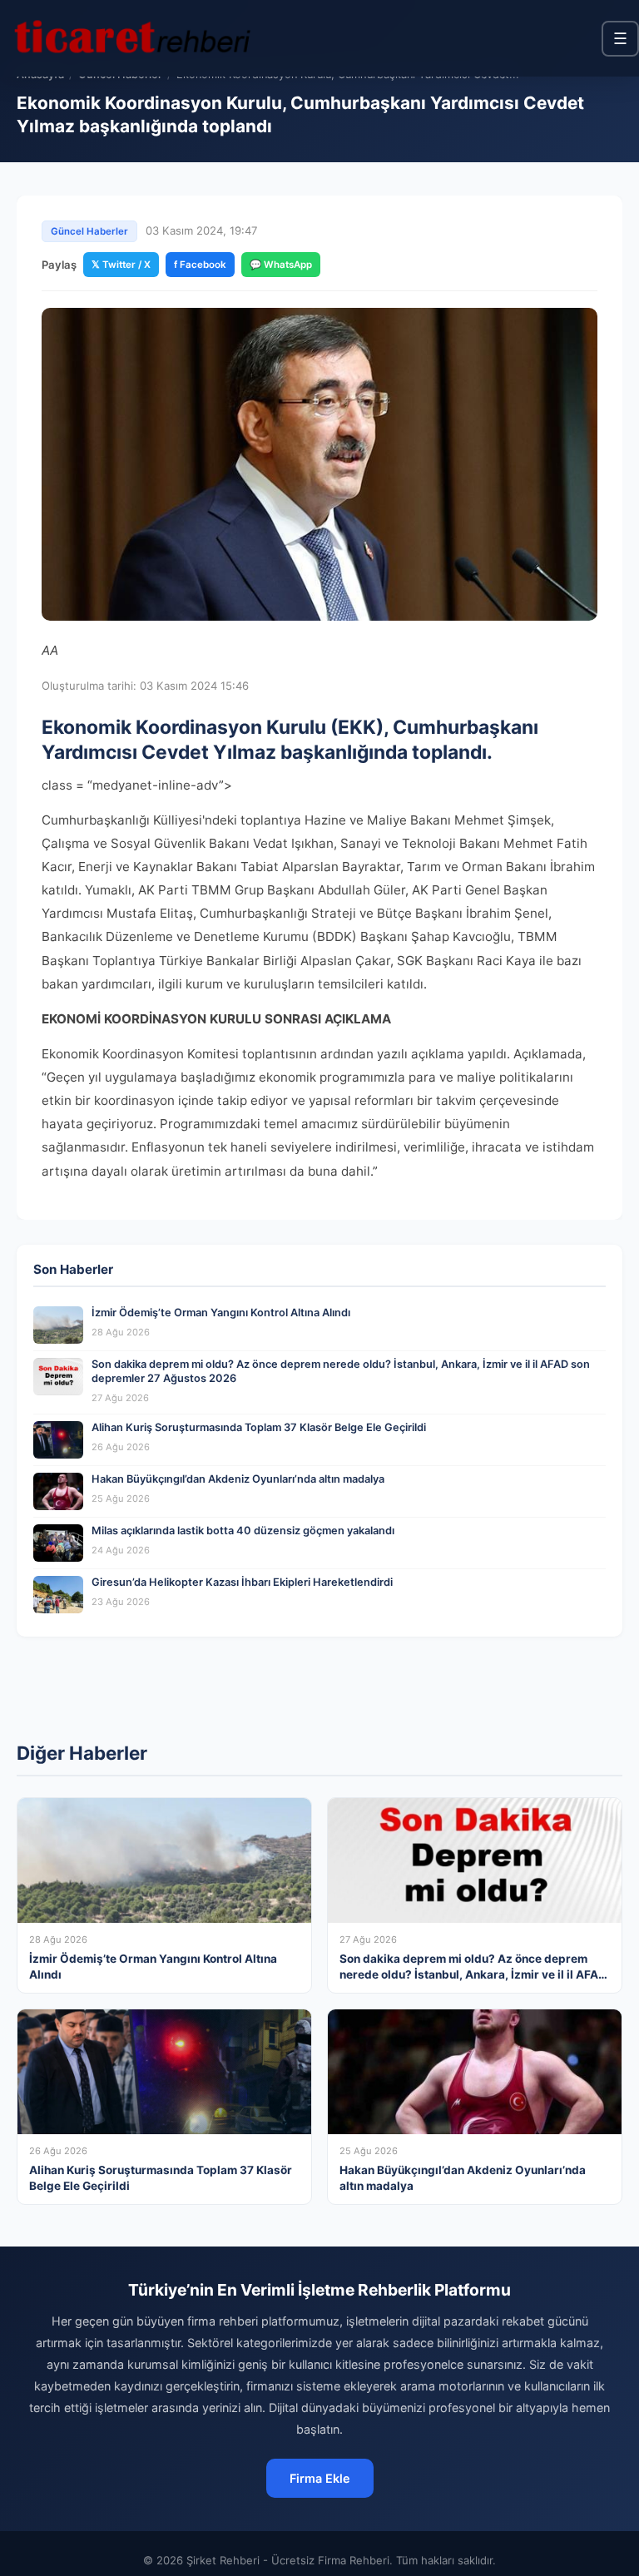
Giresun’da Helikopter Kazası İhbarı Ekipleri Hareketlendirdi (242, 1582)
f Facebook (200, 265)
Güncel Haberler (89, 231)
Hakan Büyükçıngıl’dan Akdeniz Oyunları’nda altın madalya (238, 1479)
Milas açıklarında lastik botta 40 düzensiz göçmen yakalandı (243, 1531)
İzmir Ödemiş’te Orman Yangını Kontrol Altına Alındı (221, 1313)
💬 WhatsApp (281, 265)
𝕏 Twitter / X (121, 265)
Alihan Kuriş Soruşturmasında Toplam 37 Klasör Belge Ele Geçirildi (259, 1427)
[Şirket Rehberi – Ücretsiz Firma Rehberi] (132, 38)
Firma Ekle (320, 2478)
